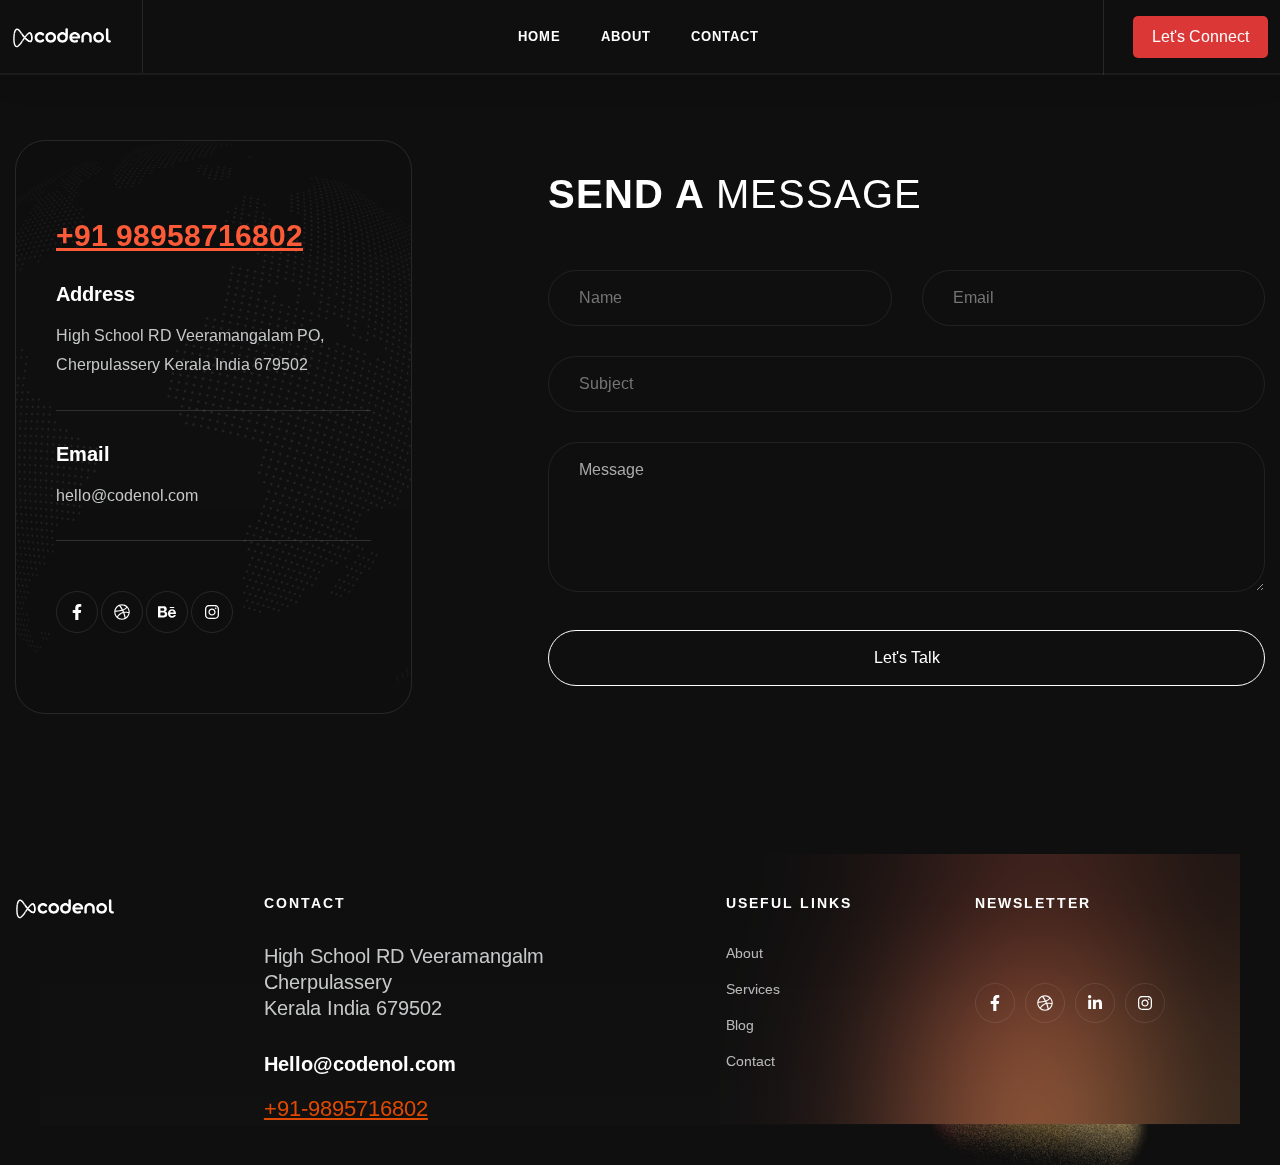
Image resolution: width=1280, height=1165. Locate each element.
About (626, 36)
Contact (725, 36)
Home (539, 36)
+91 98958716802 (179, 235)
